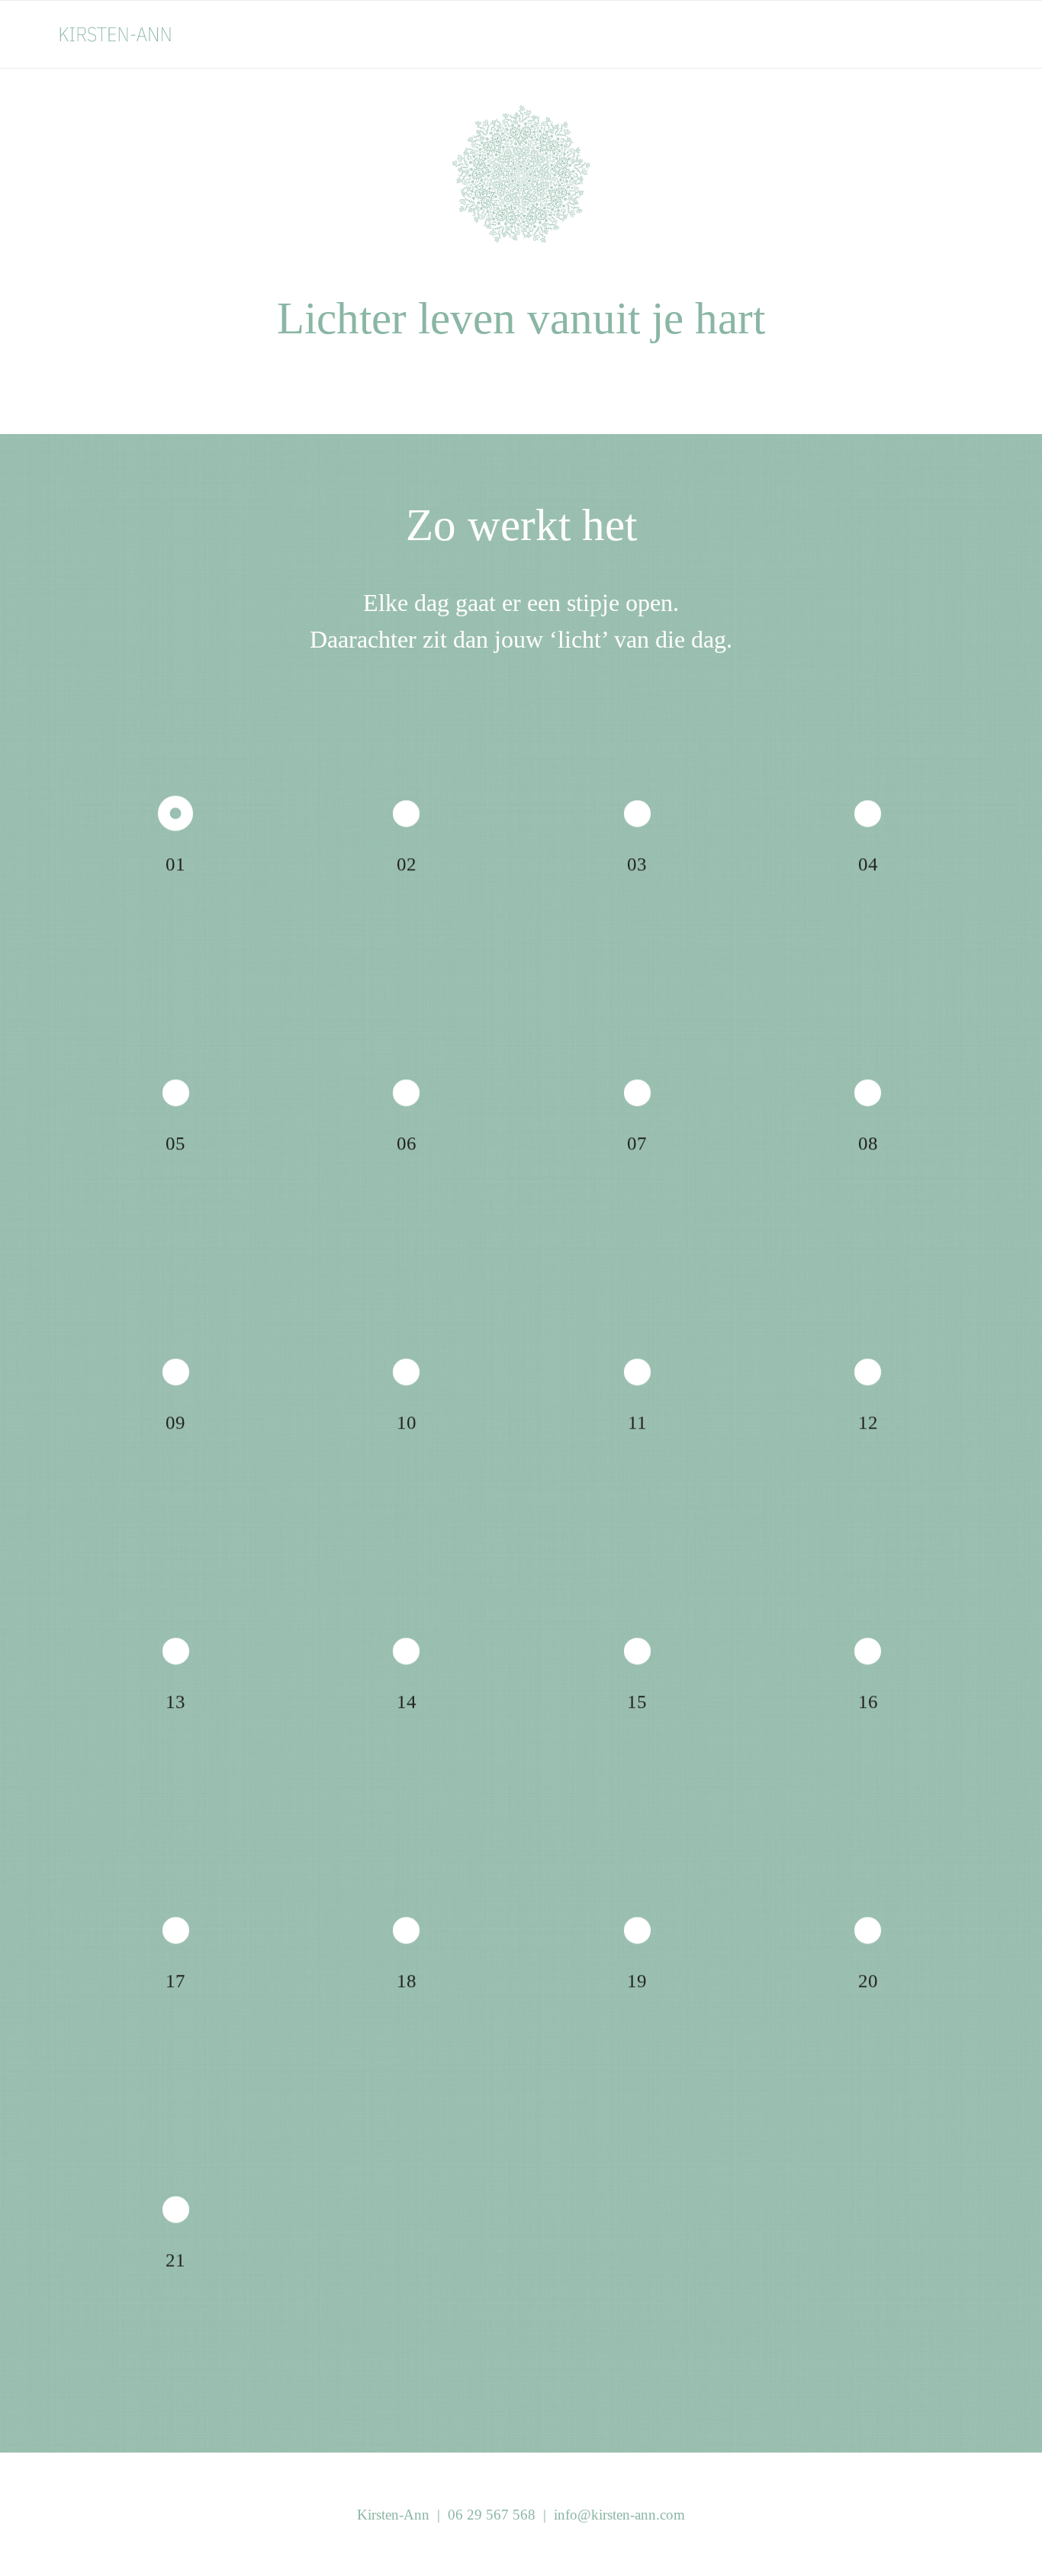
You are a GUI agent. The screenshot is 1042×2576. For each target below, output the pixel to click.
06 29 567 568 (492, 2515)
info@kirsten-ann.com (619, 2515)
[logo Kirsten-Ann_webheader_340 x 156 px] (133, 34)
